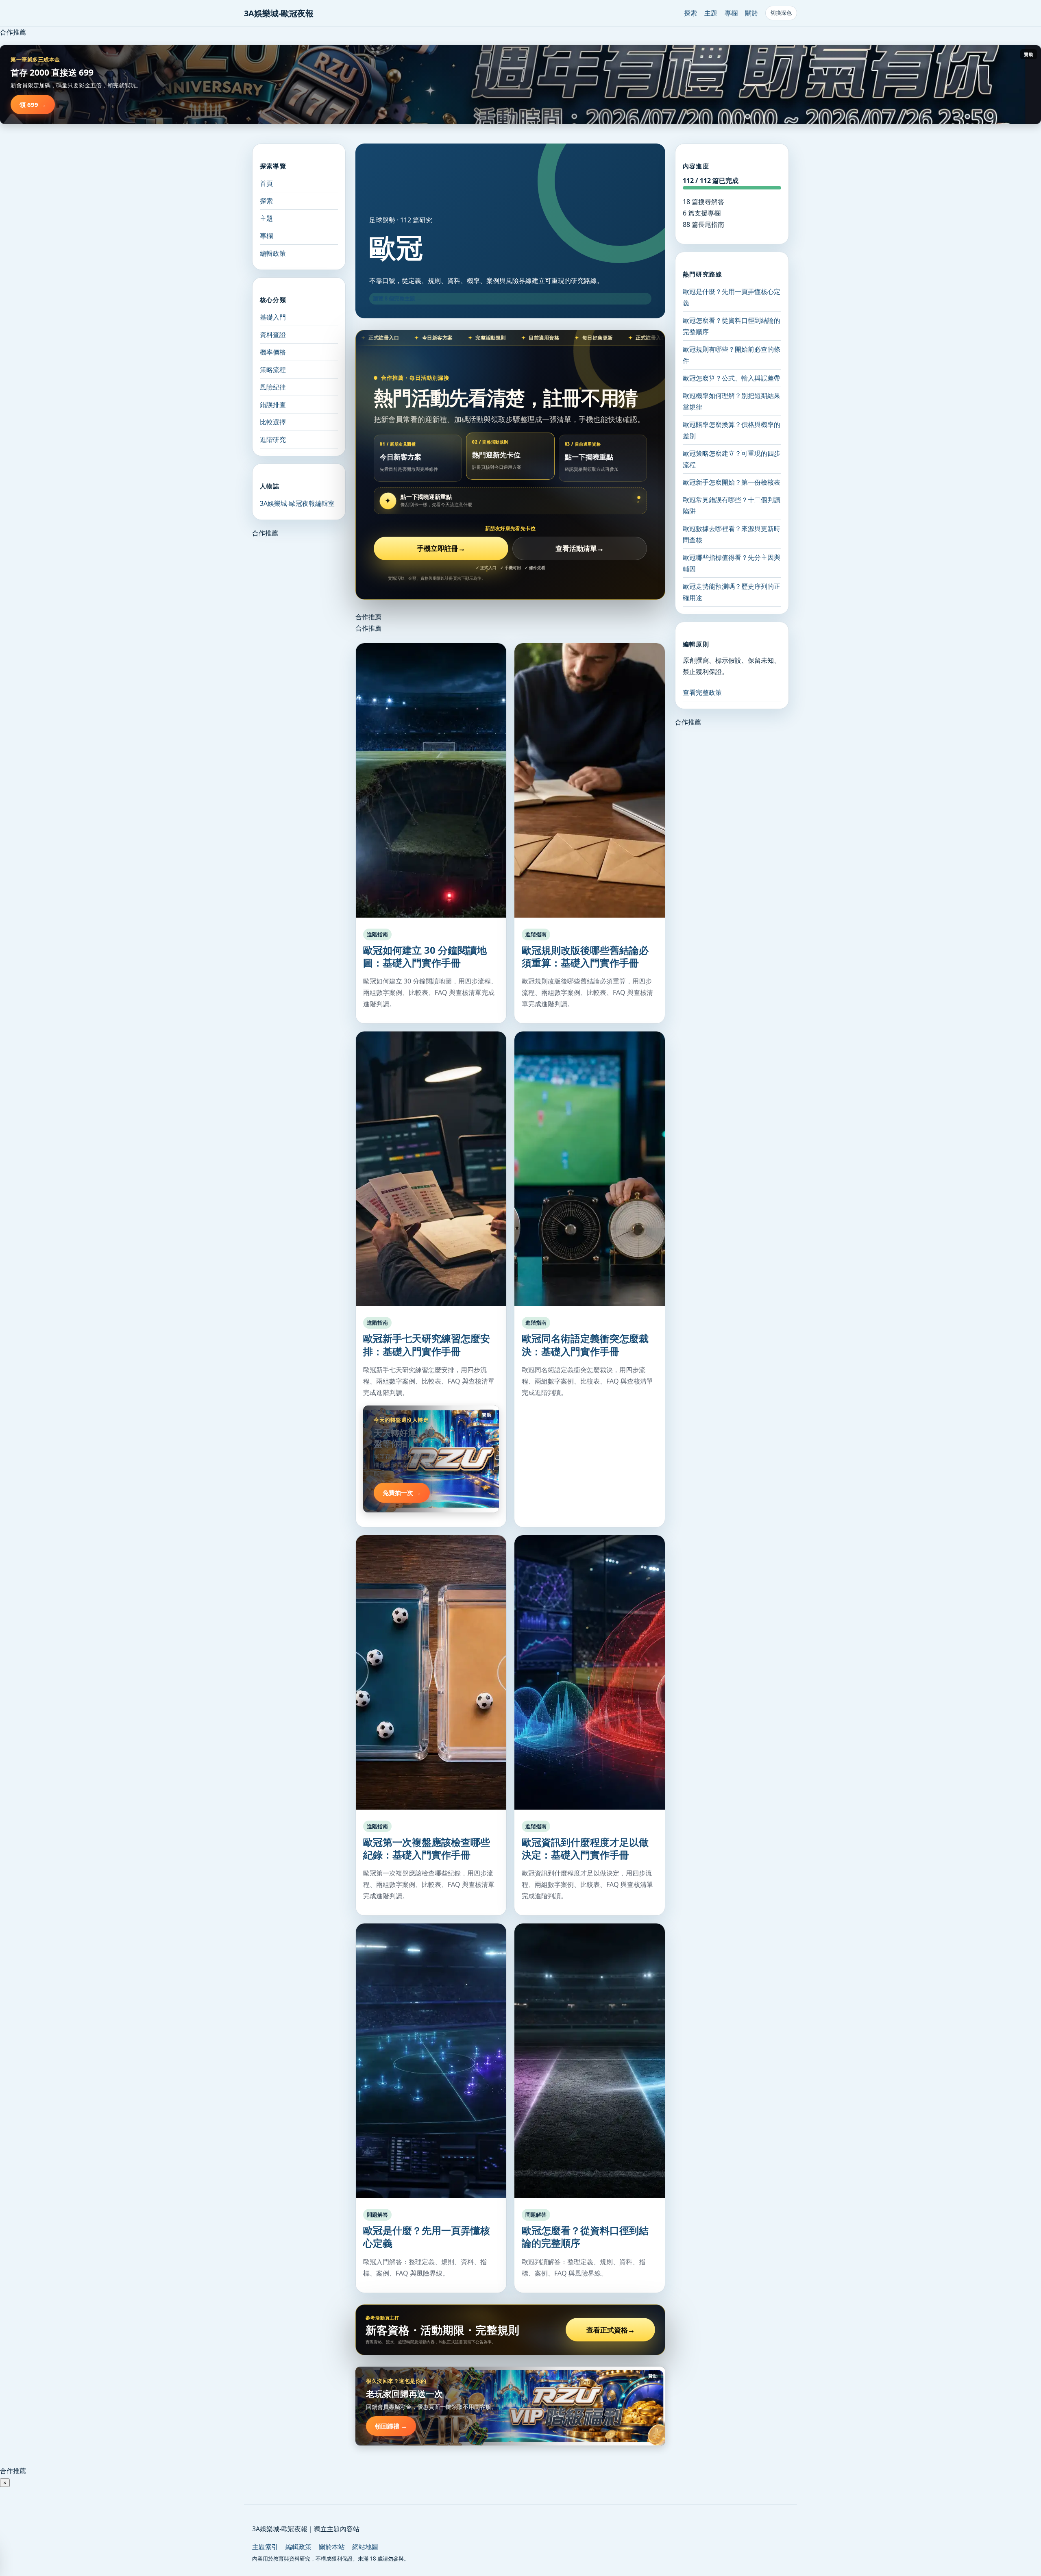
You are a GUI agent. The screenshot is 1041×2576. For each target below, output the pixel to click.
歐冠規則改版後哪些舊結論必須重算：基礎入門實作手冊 (585, 956)
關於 (751, 13)
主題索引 (265, 2547)
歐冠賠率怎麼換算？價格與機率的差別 (732, 430)
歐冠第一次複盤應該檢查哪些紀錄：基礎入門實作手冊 (427, 1848)
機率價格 (273, 352)
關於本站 (332, 2547)
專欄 (731, 13)
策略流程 (273, 370)
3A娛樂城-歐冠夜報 (279, 13)
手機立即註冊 (441, 548)
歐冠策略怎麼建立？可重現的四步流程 (732, 459)
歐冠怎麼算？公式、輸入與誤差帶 (732, 378)
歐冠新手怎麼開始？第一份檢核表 (732, 482)
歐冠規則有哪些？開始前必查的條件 (732, 355)
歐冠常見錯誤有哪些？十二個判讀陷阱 (732, 505)
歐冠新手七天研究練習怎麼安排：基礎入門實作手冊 (427, 1345)
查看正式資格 (611, 2330)
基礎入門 (273, 317)
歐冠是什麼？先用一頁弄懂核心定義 (427, 2237)
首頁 (266, 183)
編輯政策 (273, 253)
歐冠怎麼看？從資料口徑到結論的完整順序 (585, 2237)
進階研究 (273, 439)
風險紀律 (273, 387)
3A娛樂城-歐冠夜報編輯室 (297, 503)
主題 (711, 13)
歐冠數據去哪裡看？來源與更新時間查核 (732, 534)
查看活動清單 (580, 548)
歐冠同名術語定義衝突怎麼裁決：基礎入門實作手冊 (585, 1345)
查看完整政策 (702, 692)
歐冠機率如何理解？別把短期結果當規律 (732, 401)
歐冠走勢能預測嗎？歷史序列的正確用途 (732, 592)
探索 (690, 13)
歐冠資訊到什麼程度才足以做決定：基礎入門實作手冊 (585, 1848)
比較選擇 (273, 422)
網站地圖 (365, 2547)
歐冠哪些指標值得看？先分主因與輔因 (732, 563)
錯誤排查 (273, 405)
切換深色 (781, 13)
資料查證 (273, 335)
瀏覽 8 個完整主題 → (397, 298)
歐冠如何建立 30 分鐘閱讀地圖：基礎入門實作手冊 (425, 956)
